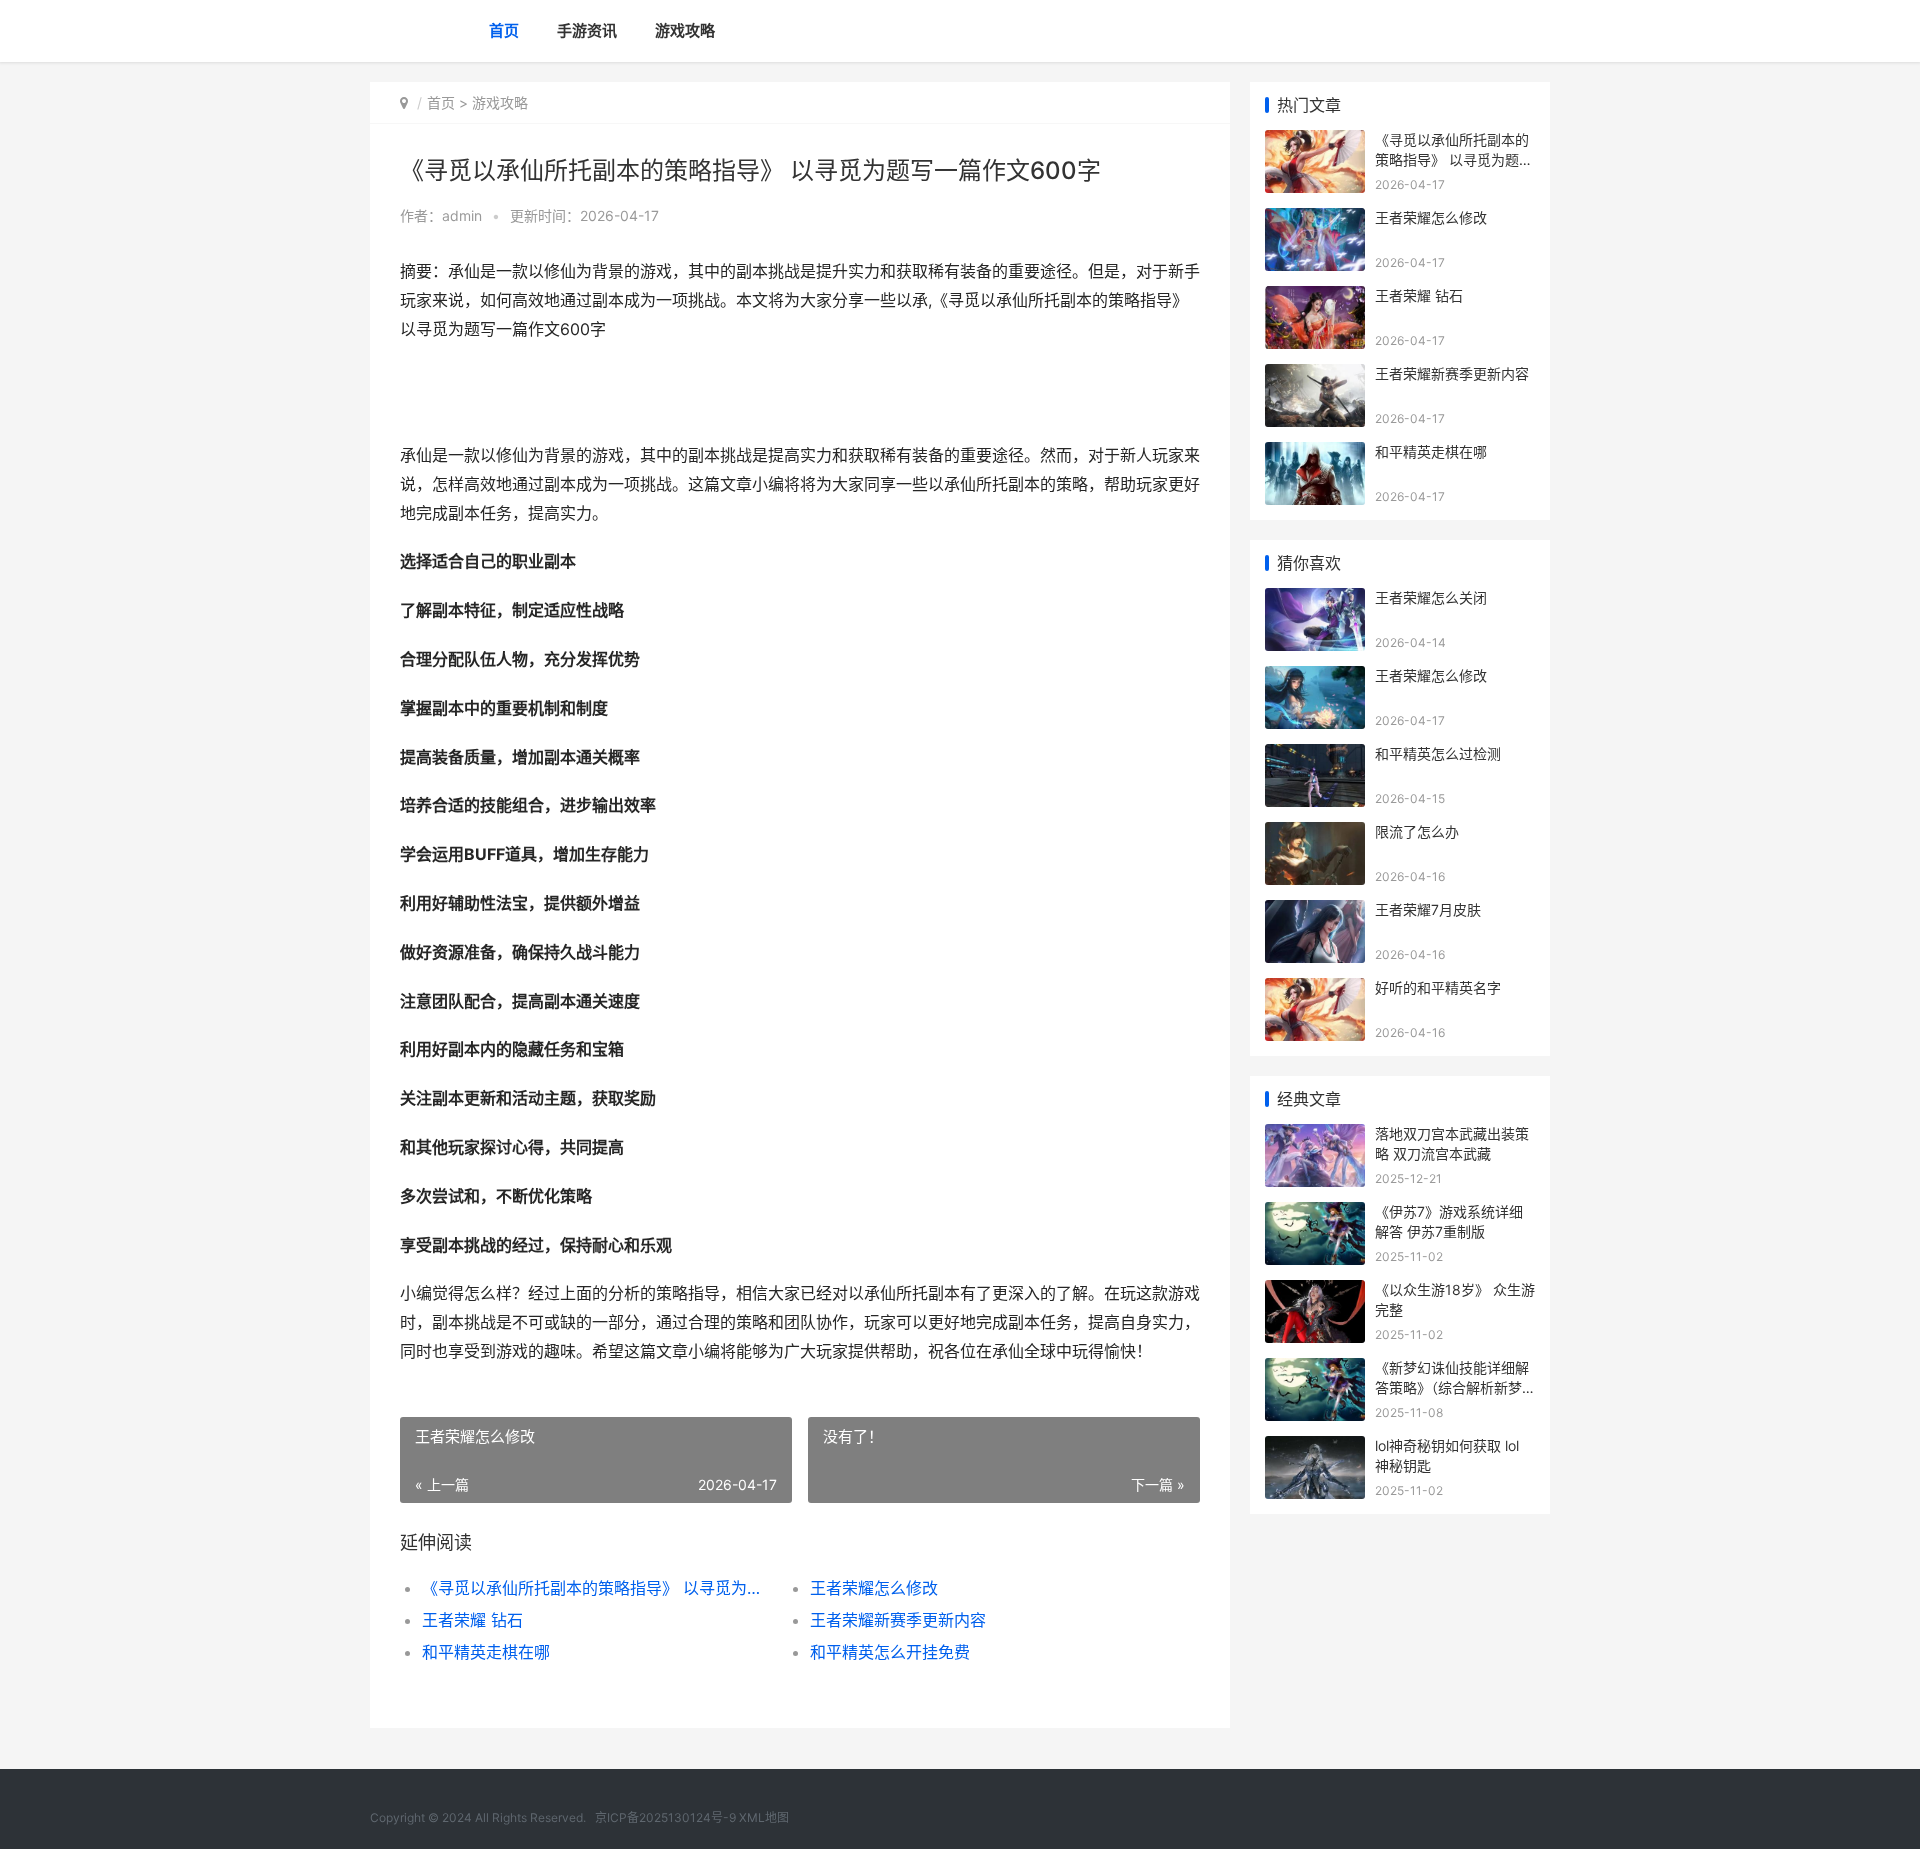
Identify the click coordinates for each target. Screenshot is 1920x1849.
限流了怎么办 (1417, 831)
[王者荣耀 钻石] (1315, 298)
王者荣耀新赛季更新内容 (898, 1620)
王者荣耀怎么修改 (874, 1588)
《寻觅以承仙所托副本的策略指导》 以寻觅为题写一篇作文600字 (596, 1588)
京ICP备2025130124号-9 (665, 1817)
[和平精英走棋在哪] (1315, 454)
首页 (504, 30)
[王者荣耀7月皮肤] (1315, 912)
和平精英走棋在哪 (486, 1652)
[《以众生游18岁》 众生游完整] (1315, 1292)
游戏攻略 (685, 30)
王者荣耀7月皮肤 (1428, 909)
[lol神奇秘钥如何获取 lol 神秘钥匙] (1315, 1448)
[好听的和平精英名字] (1315, 990)
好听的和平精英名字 (1438, 987)
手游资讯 (587, 30)
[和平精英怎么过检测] (1315, 756)
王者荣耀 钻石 (472, 1620)
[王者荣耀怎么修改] (1315, 220)
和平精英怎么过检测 (1438, 753)
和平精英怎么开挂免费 (890, 1652)
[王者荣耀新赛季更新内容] (1315, 376)
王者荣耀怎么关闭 (1431, 597)
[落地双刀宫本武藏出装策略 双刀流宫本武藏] (1315, 1136)
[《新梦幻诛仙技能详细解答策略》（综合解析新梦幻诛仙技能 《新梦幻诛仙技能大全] (1315, 1370)
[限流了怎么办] (1315, 834)
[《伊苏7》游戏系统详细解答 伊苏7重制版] (1315, 1214)
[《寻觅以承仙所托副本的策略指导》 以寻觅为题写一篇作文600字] (1315, 142)
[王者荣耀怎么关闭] (1315, 600)
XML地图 (764, 1817)
